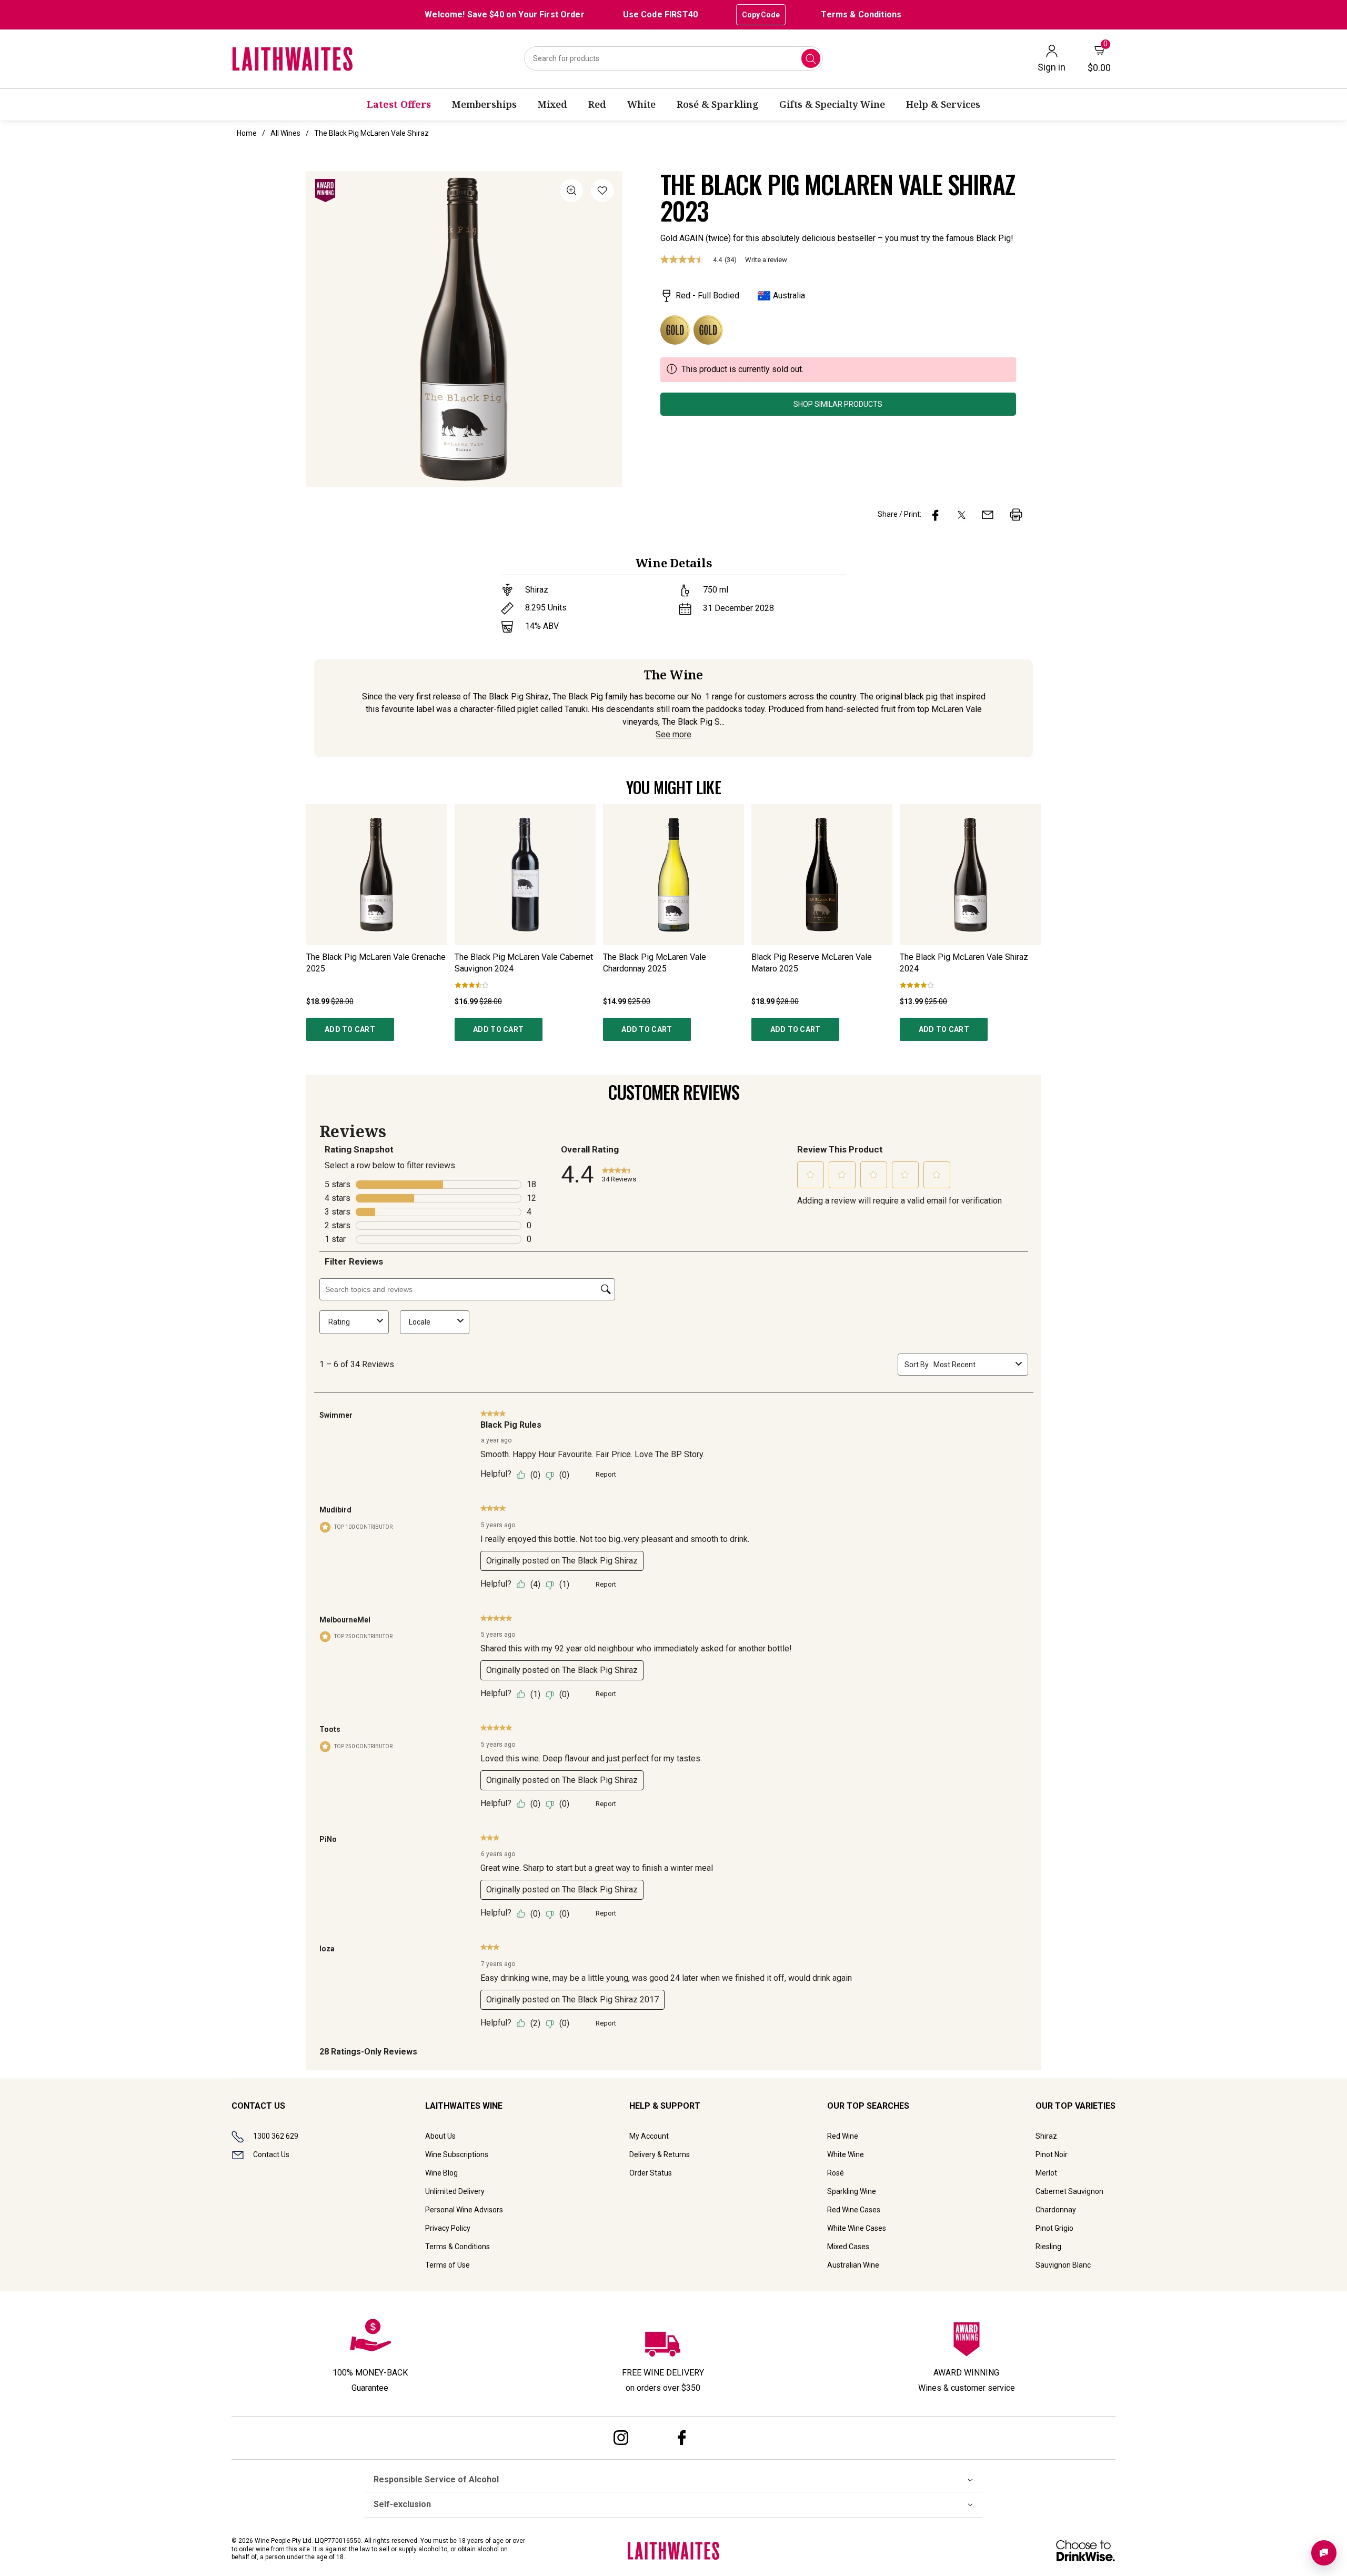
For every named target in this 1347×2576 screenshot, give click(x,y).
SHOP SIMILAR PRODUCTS (838, 404)
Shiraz (1046, 2136)
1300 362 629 (276, 2136)
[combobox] (673, 58)
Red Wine (843, 2136)
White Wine (846, 2154)
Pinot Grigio (1054, 2228)
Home (247, 133)
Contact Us (271, 2154)
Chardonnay (1056, 2210)
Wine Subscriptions (457, 2154)
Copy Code (761, 15)
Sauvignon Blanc (1063, 2265)
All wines (285, 133)
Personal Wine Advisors (464, 2210)
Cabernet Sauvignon (1069, 2191)
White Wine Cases (857, 2228)
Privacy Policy (448, 2228)
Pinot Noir (1052, 2154)
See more (673, 734)
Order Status (651, 2173)
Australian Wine (853, 2265)
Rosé (836, 2173)
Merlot (1046, 2173)
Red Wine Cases (854, 2210)
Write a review (766, 260)
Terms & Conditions (861, 14)
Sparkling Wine (852, 2191)
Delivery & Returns (660, 2154)
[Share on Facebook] (936, 515)
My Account (649, 2136)
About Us (440, 2136)
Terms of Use (448, 2265)
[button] (602, 192)
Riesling (1048, 2247)
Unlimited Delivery (455, 2191)
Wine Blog (441, 2173)
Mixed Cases (848, 2247)
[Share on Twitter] (962, 515)
